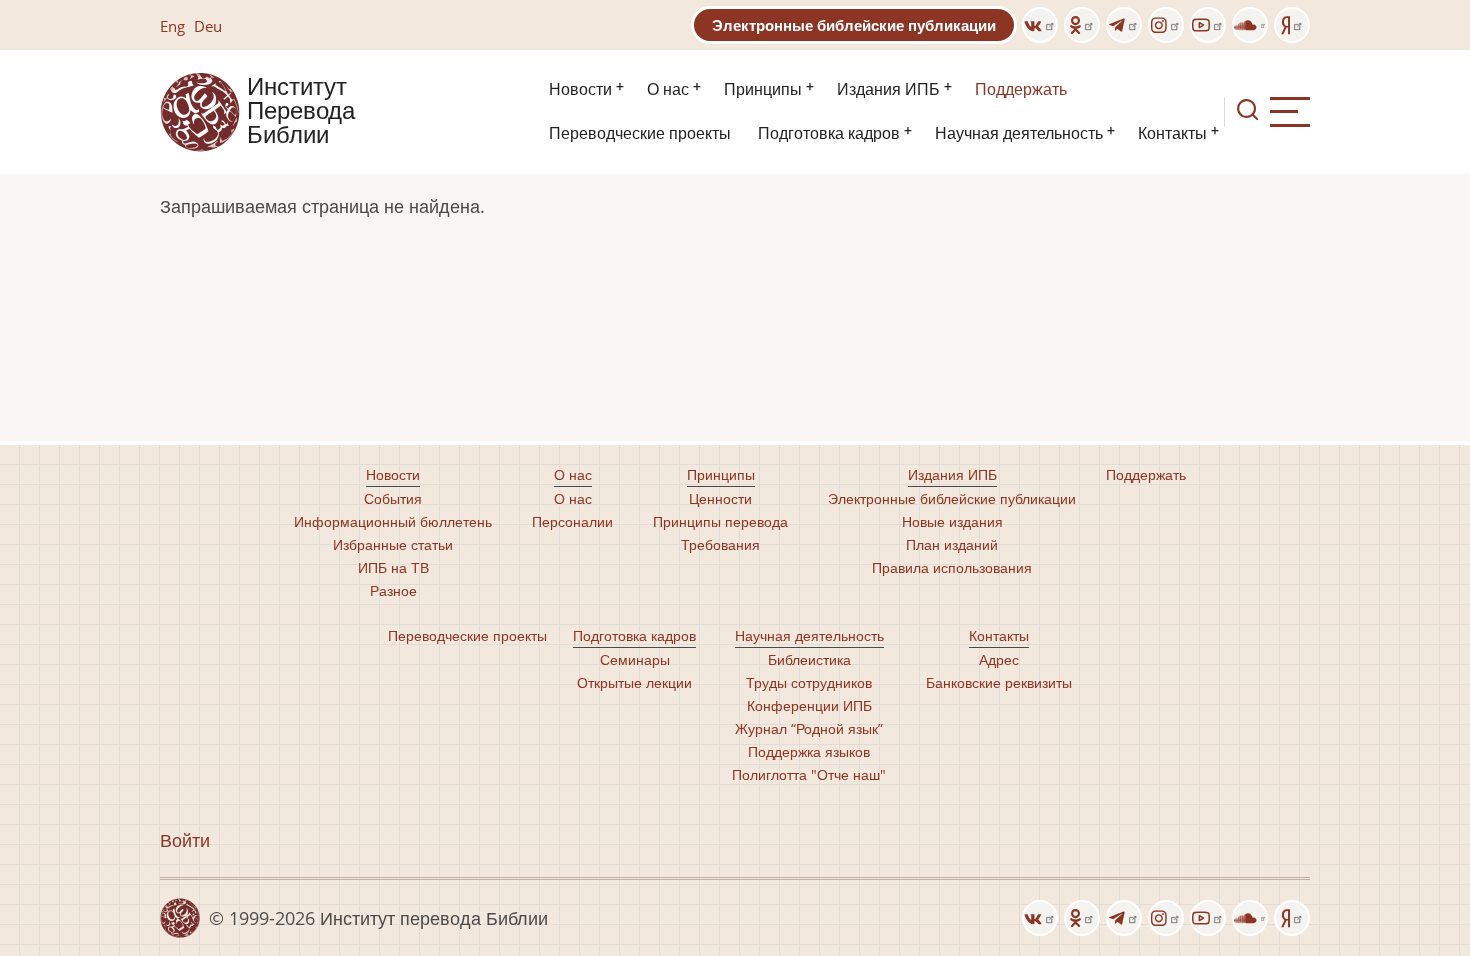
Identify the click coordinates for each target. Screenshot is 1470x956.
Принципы (763, 89)
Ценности (720, 498)
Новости (580, 89)
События (393, 498)
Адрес (999, 659)
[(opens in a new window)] (1040, 25)
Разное (393, 590)
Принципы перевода (720, 521)
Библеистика (809, 659)
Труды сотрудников (809, 682)
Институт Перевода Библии (301, 112)
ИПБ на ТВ (393, 567)
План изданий (952, 544)
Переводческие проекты (640, 133)
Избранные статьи (393, 544)
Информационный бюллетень (393, 521)
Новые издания (952, 521)
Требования (720, 544)
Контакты (1172, 133)
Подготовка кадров (829, 133)
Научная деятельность (1019, 133)
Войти (185, 840)
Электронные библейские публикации (854, 25)
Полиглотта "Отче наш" (809, 774)
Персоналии (572, 521)
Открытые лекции (634, 682)
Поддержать (1021, 89)
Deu (208, 26)
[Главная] (200, 110)
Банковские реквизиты (999, 682)
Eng (172, 26)
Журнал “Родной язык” (809, 728)
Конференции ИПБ (809, 705)
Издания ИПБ (888, 89)
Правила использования (952, 567)
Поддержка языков (809, 751)
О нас (668, 89)
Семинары (635, 659)
